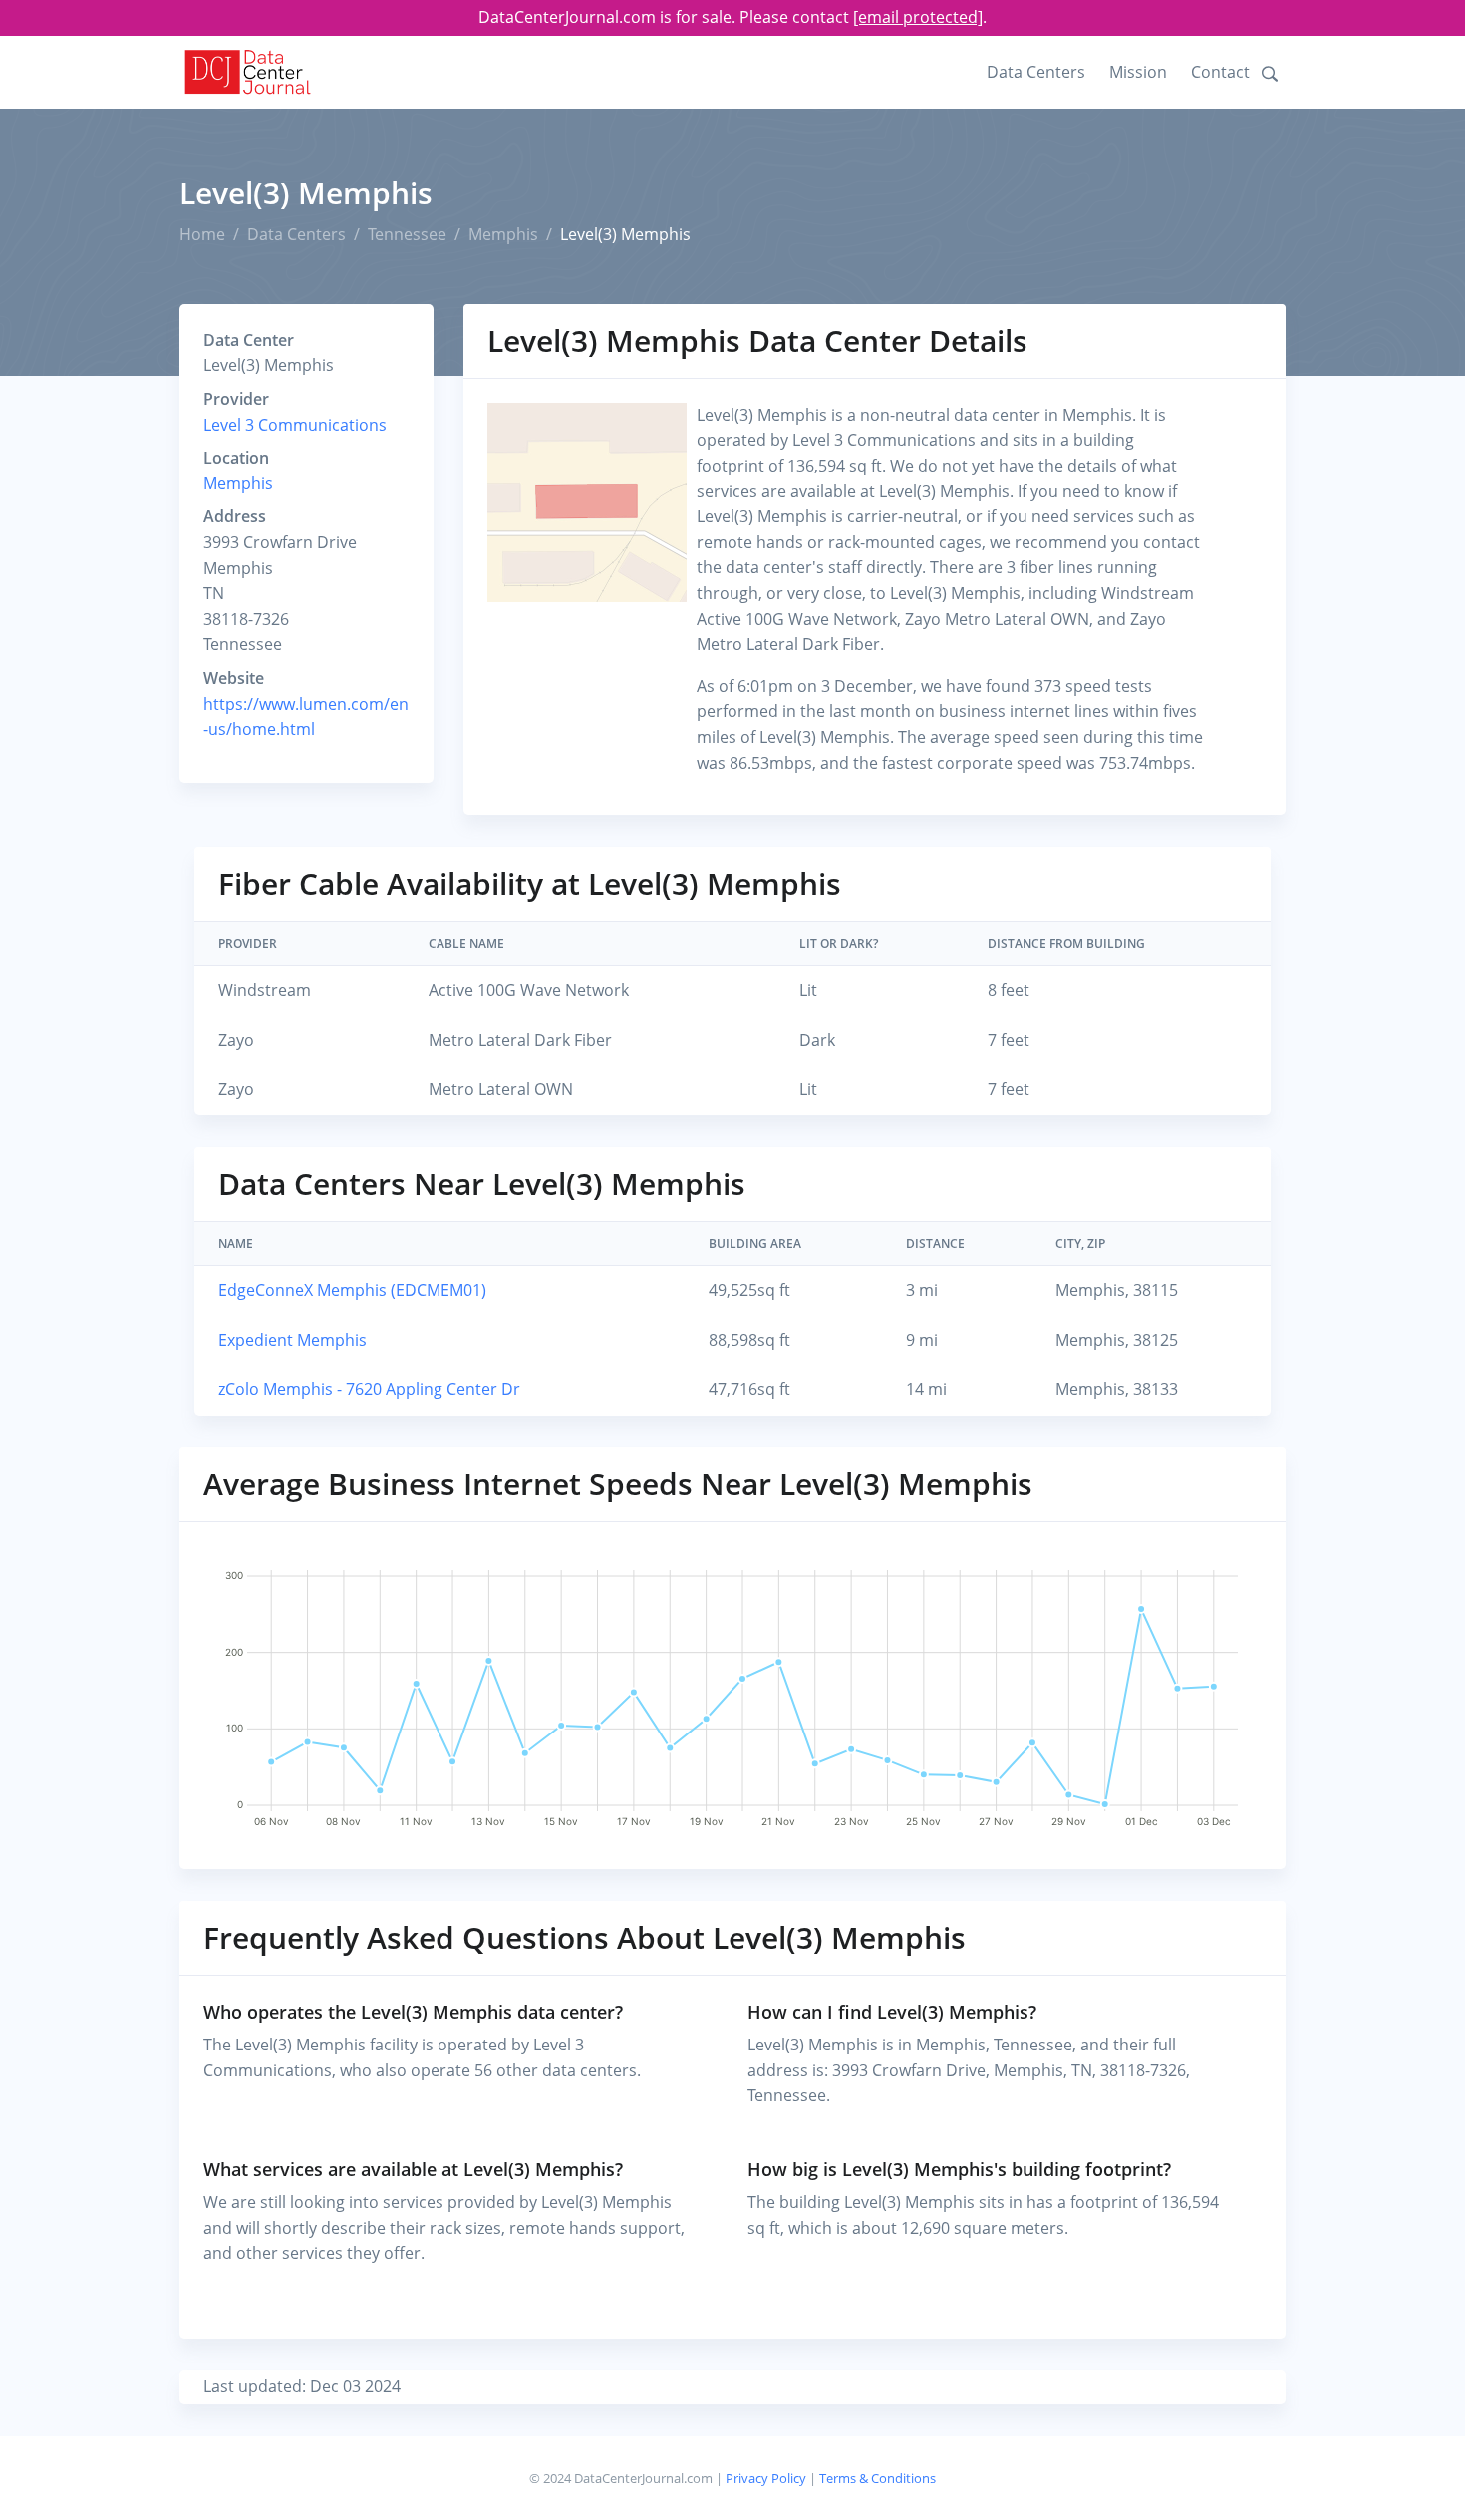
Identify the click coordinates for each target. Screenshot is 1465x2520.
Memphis (503, 234)
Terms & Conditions (878, 2478)
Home (202, 234)
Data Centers (1036, 72)
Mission (1138, 72)
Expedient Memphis (293, 1340)
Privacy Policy (766, 2478)
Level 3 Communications (295, 425)
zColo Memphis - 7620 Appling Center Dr (369, 1389)
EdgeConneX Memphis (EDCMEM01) (352, 1290)
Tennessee (407, 234)
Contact (1220, 72)
